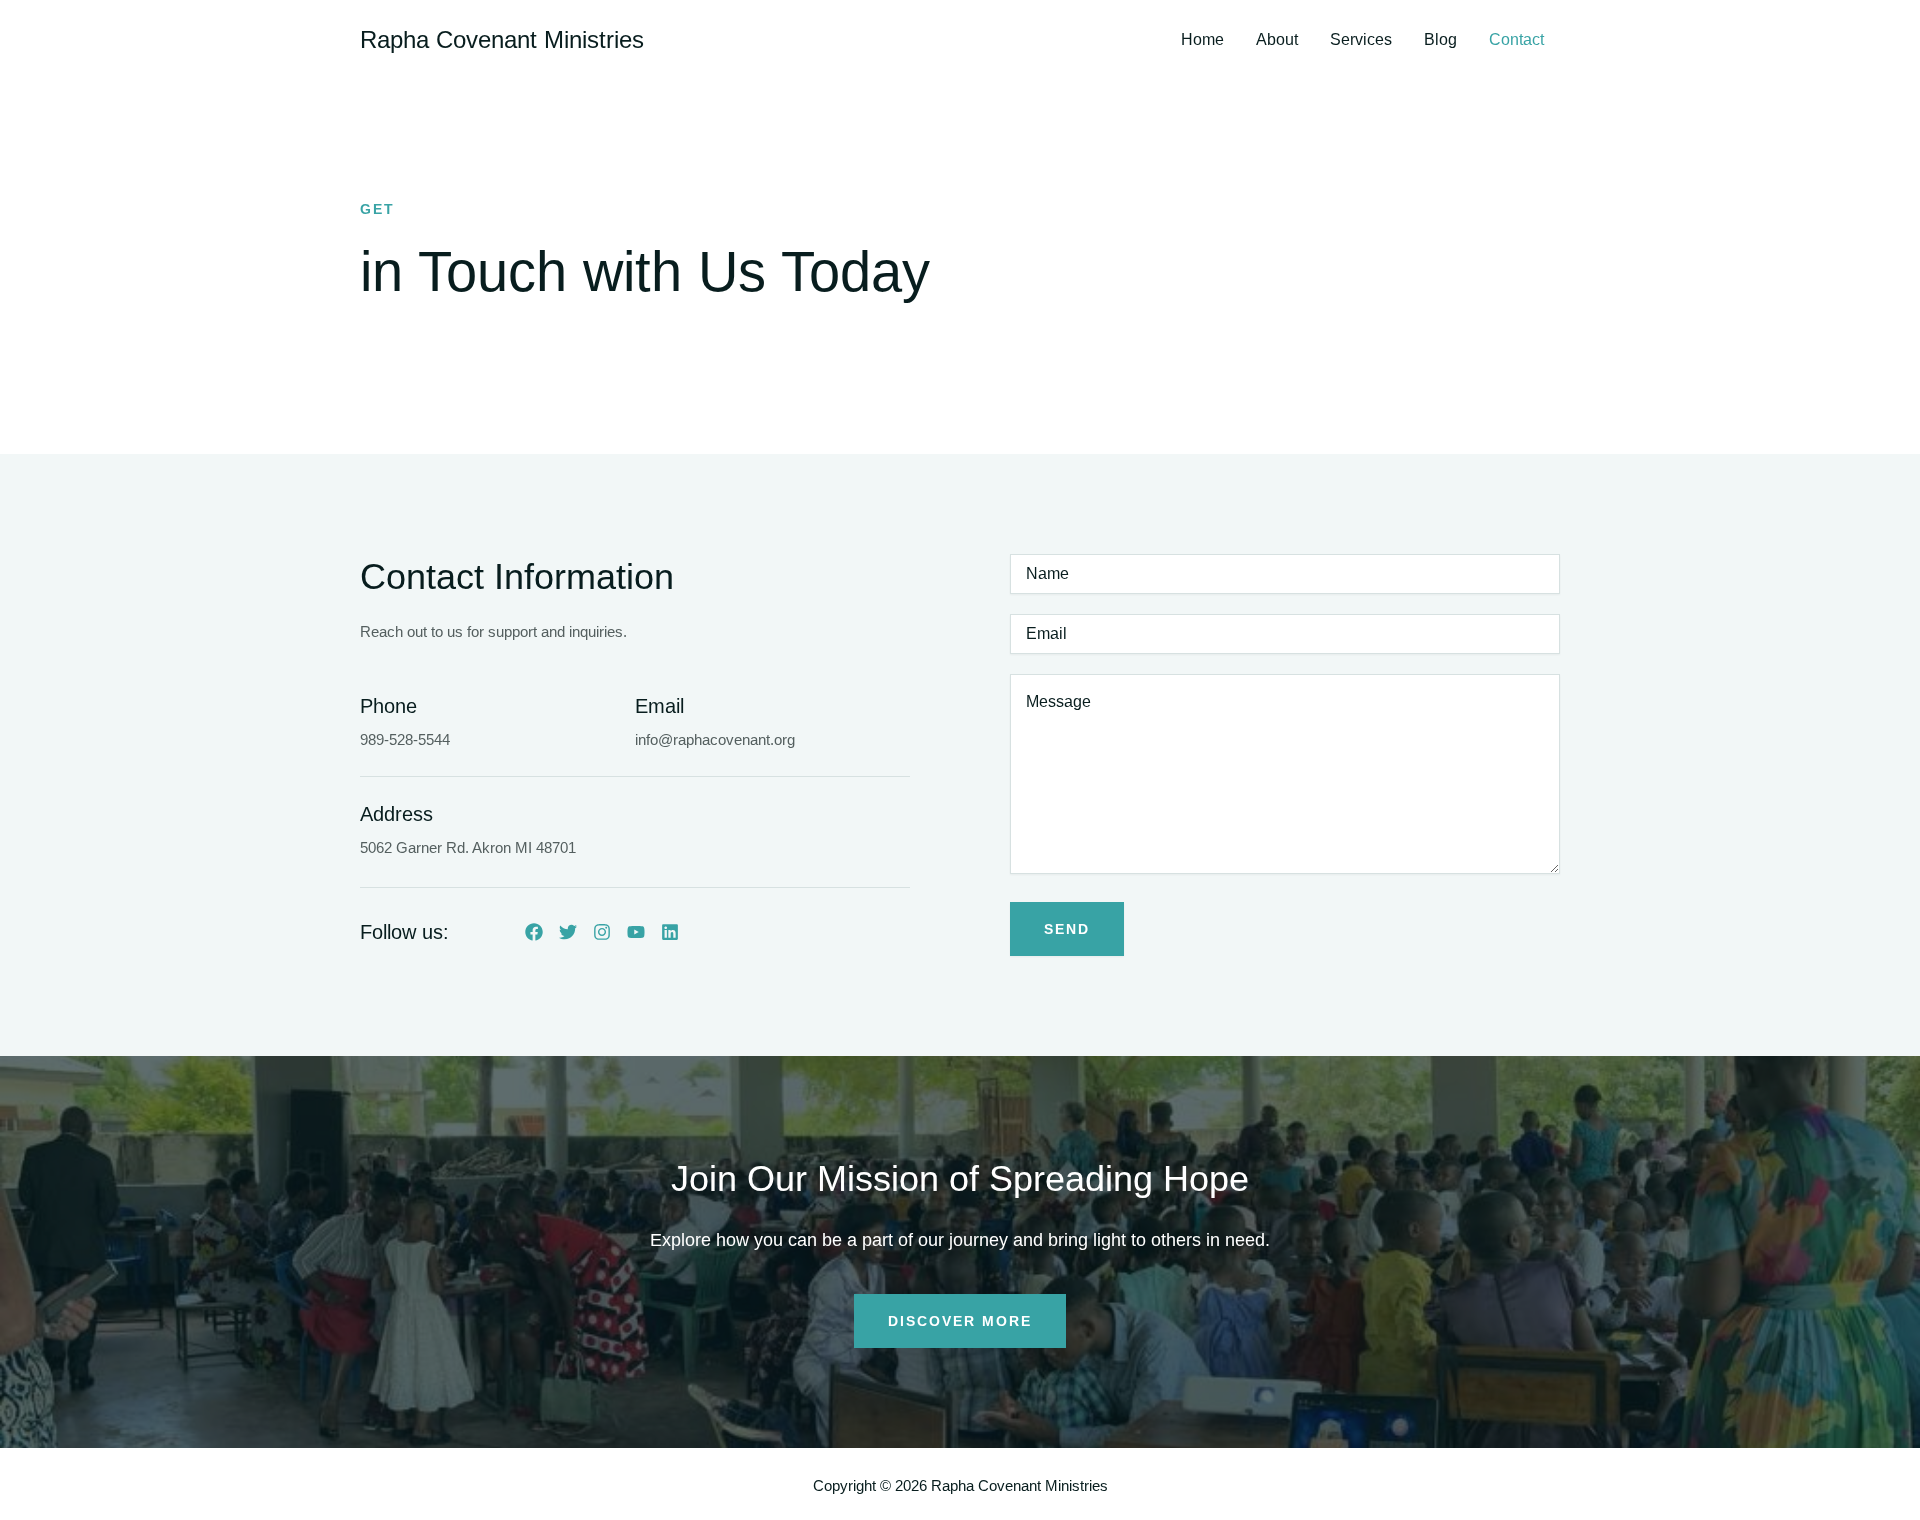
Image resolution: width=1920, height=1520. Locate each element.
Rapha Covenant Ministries (502, 39)
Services (1361, 40)
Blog (1440, 40)
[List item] (534, 932)
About (1277, 40)
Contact (1516, 40)
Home (1202, 40)
